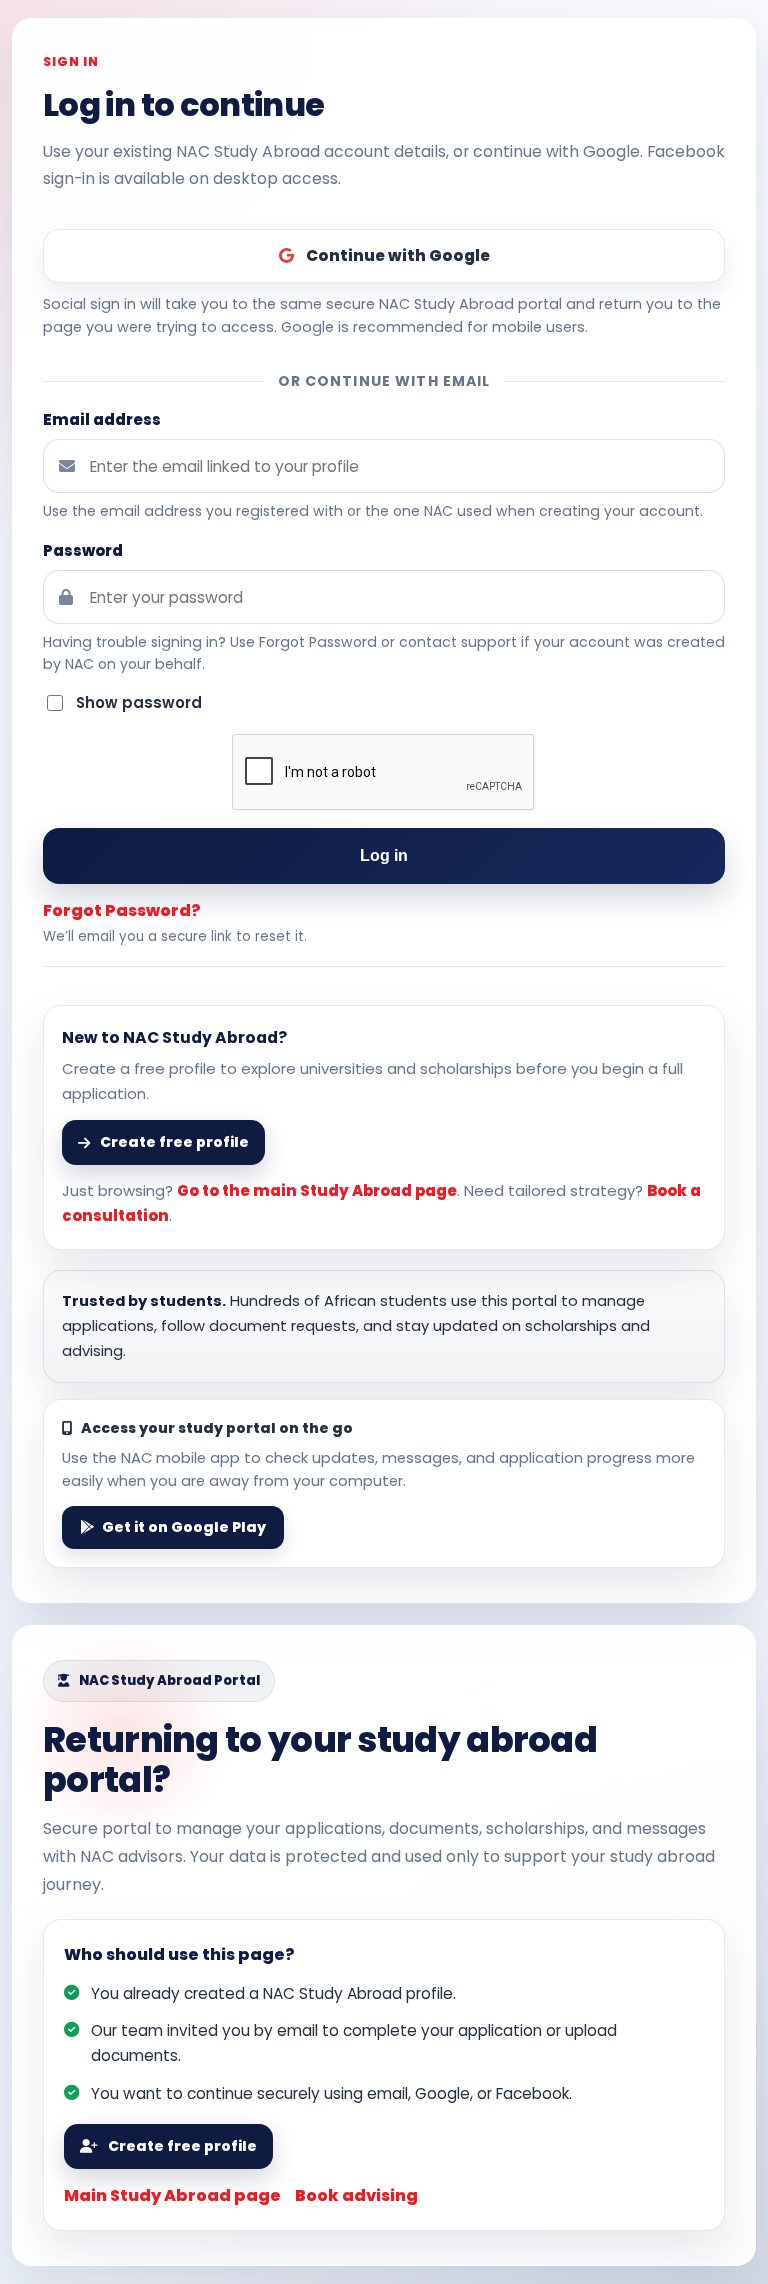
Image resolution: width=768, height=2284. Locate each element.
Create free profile (182, 2146)
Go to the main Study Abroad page (317, 1190)
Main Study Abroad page (172, 2195)
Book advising (356, 2195)
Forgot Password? (122, 910)
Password (83, 550)
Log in (384, 855)
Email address (102, 419)
